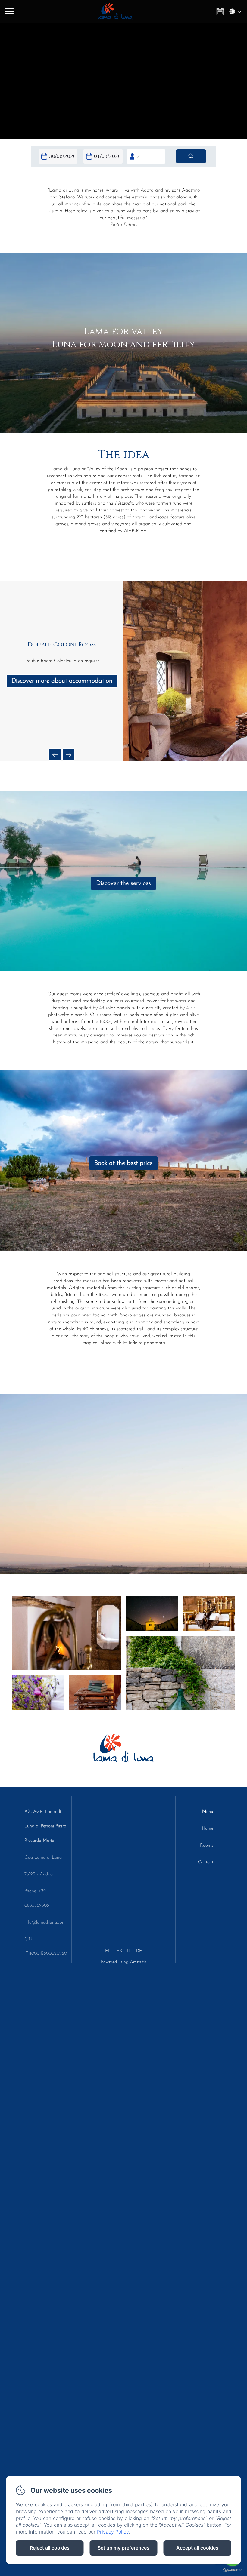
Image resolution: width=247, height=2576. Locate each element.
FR (119, 1951)
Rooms (207, 1845)
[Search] (191, 156)
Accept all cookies (197, 2548)
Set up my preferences (123, 2548)
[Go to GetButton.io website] (233, 2570)
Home (208, 1829)
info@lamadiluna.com (45, 1922)
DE (139, 1951)
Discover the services (123, 883)
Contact (206, 1862)
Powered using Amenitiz (124, 1962)
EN (108, 1951)
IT (129, 1951)
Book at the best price (123, 1163)
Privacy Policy (113, 2532)
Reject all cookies (50, 2548)
